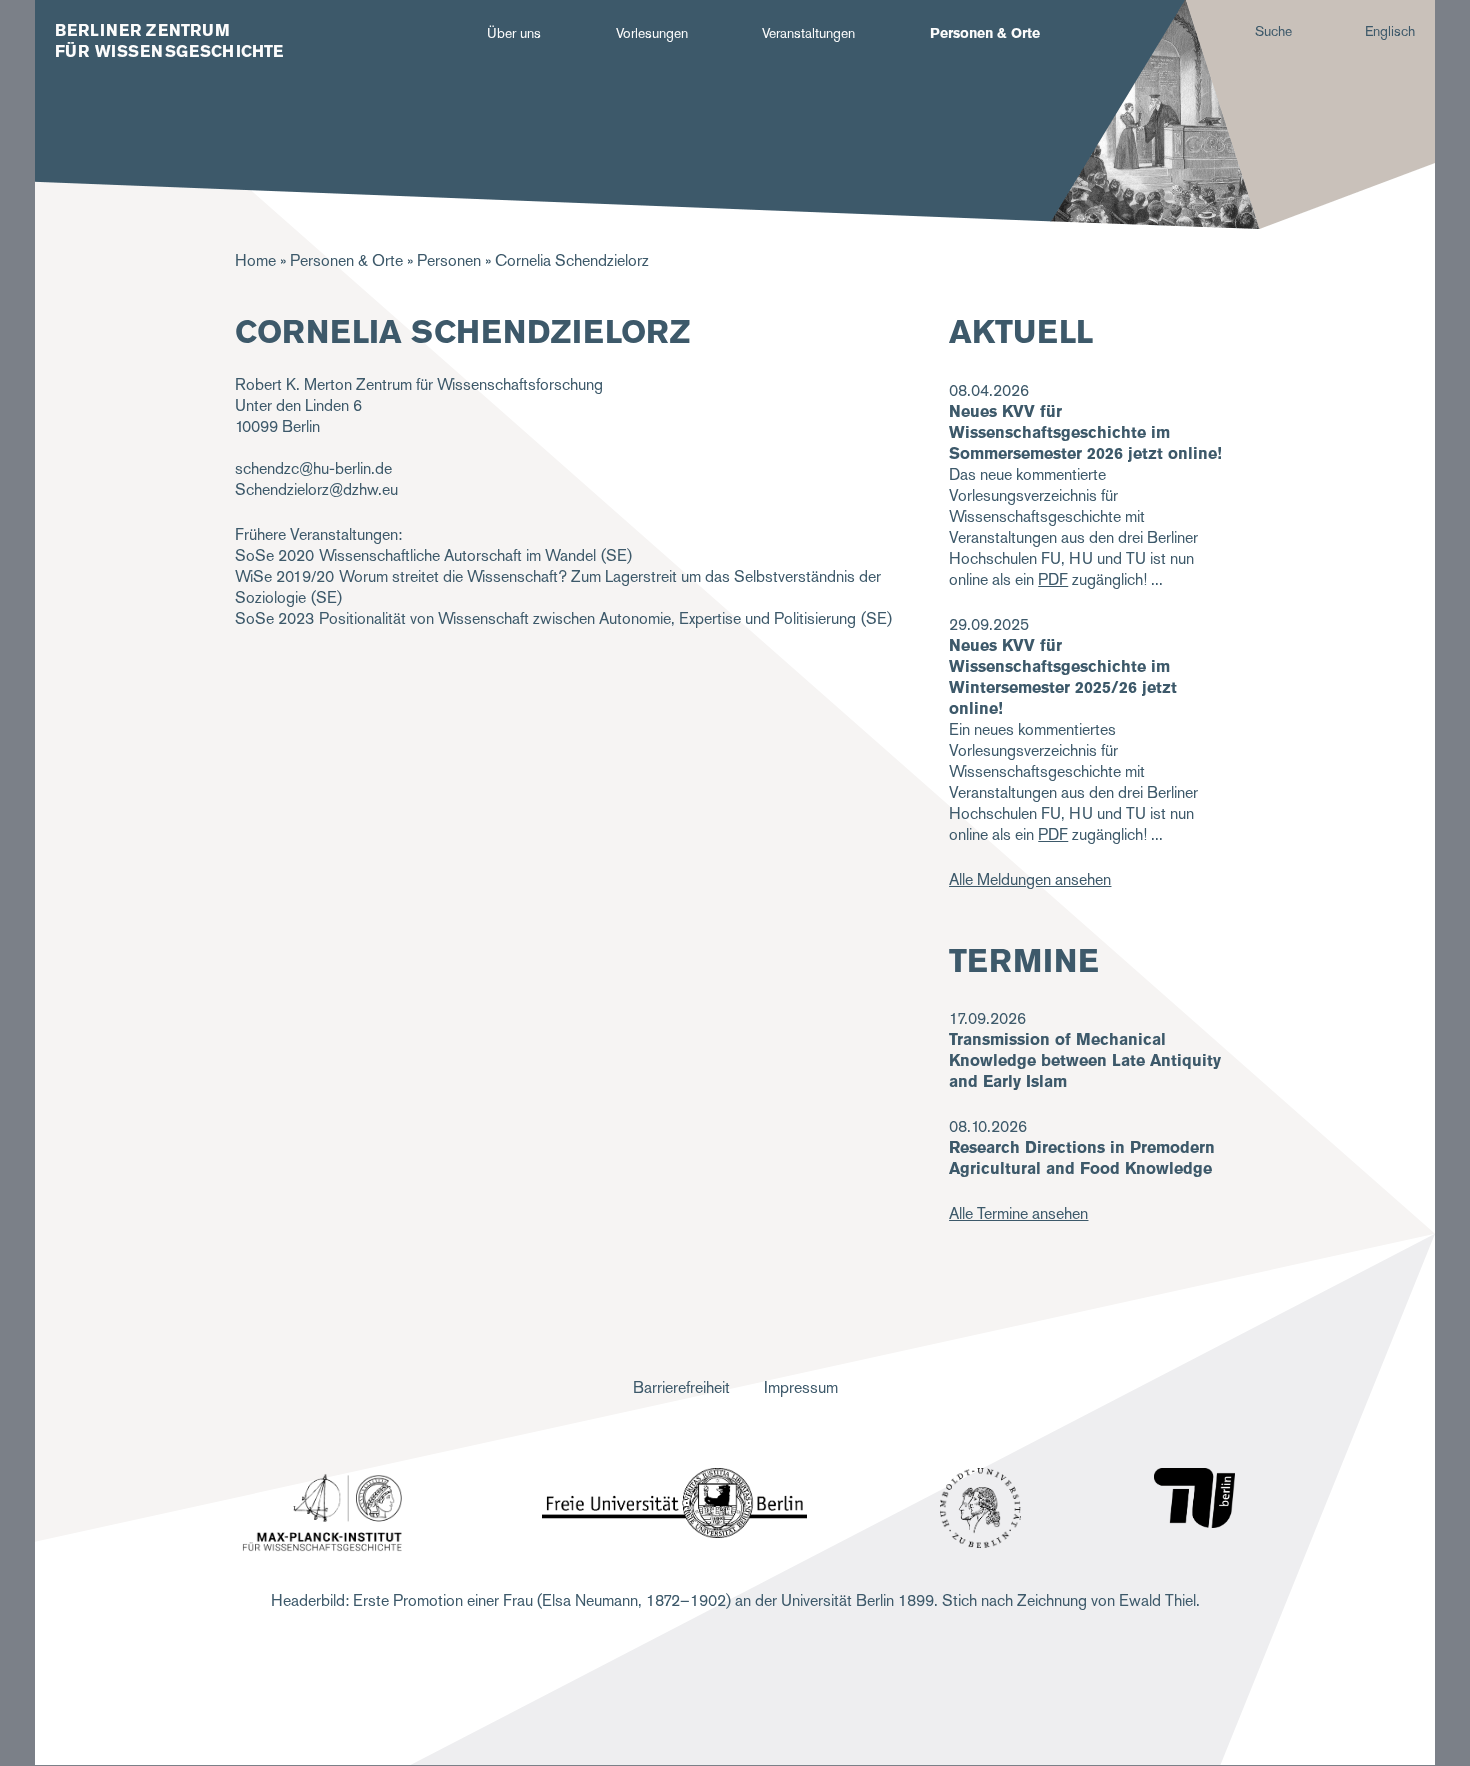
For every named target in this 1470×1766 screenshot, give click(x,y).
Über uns (514, 33)
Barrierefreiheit (681, 1387)
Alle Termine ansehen (1018, 1213)
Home (255, 260)
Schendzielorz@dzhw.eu (316, 489)
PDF (1053, 579)
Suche (1273, 31)
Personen (449, 260)
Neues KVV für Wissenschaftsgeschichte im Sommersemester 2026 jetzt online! (1085, 432)
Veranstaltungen (808, 33)
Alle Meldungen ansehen (1030, 879)
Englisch (1390, 31)
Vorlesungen (652, 33)
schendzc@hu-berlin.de (313, 468)
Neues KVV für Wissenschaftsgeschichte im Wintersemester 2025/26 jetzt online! (1063, 677)
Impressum (801, 1387)
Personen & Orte (985, 33)
